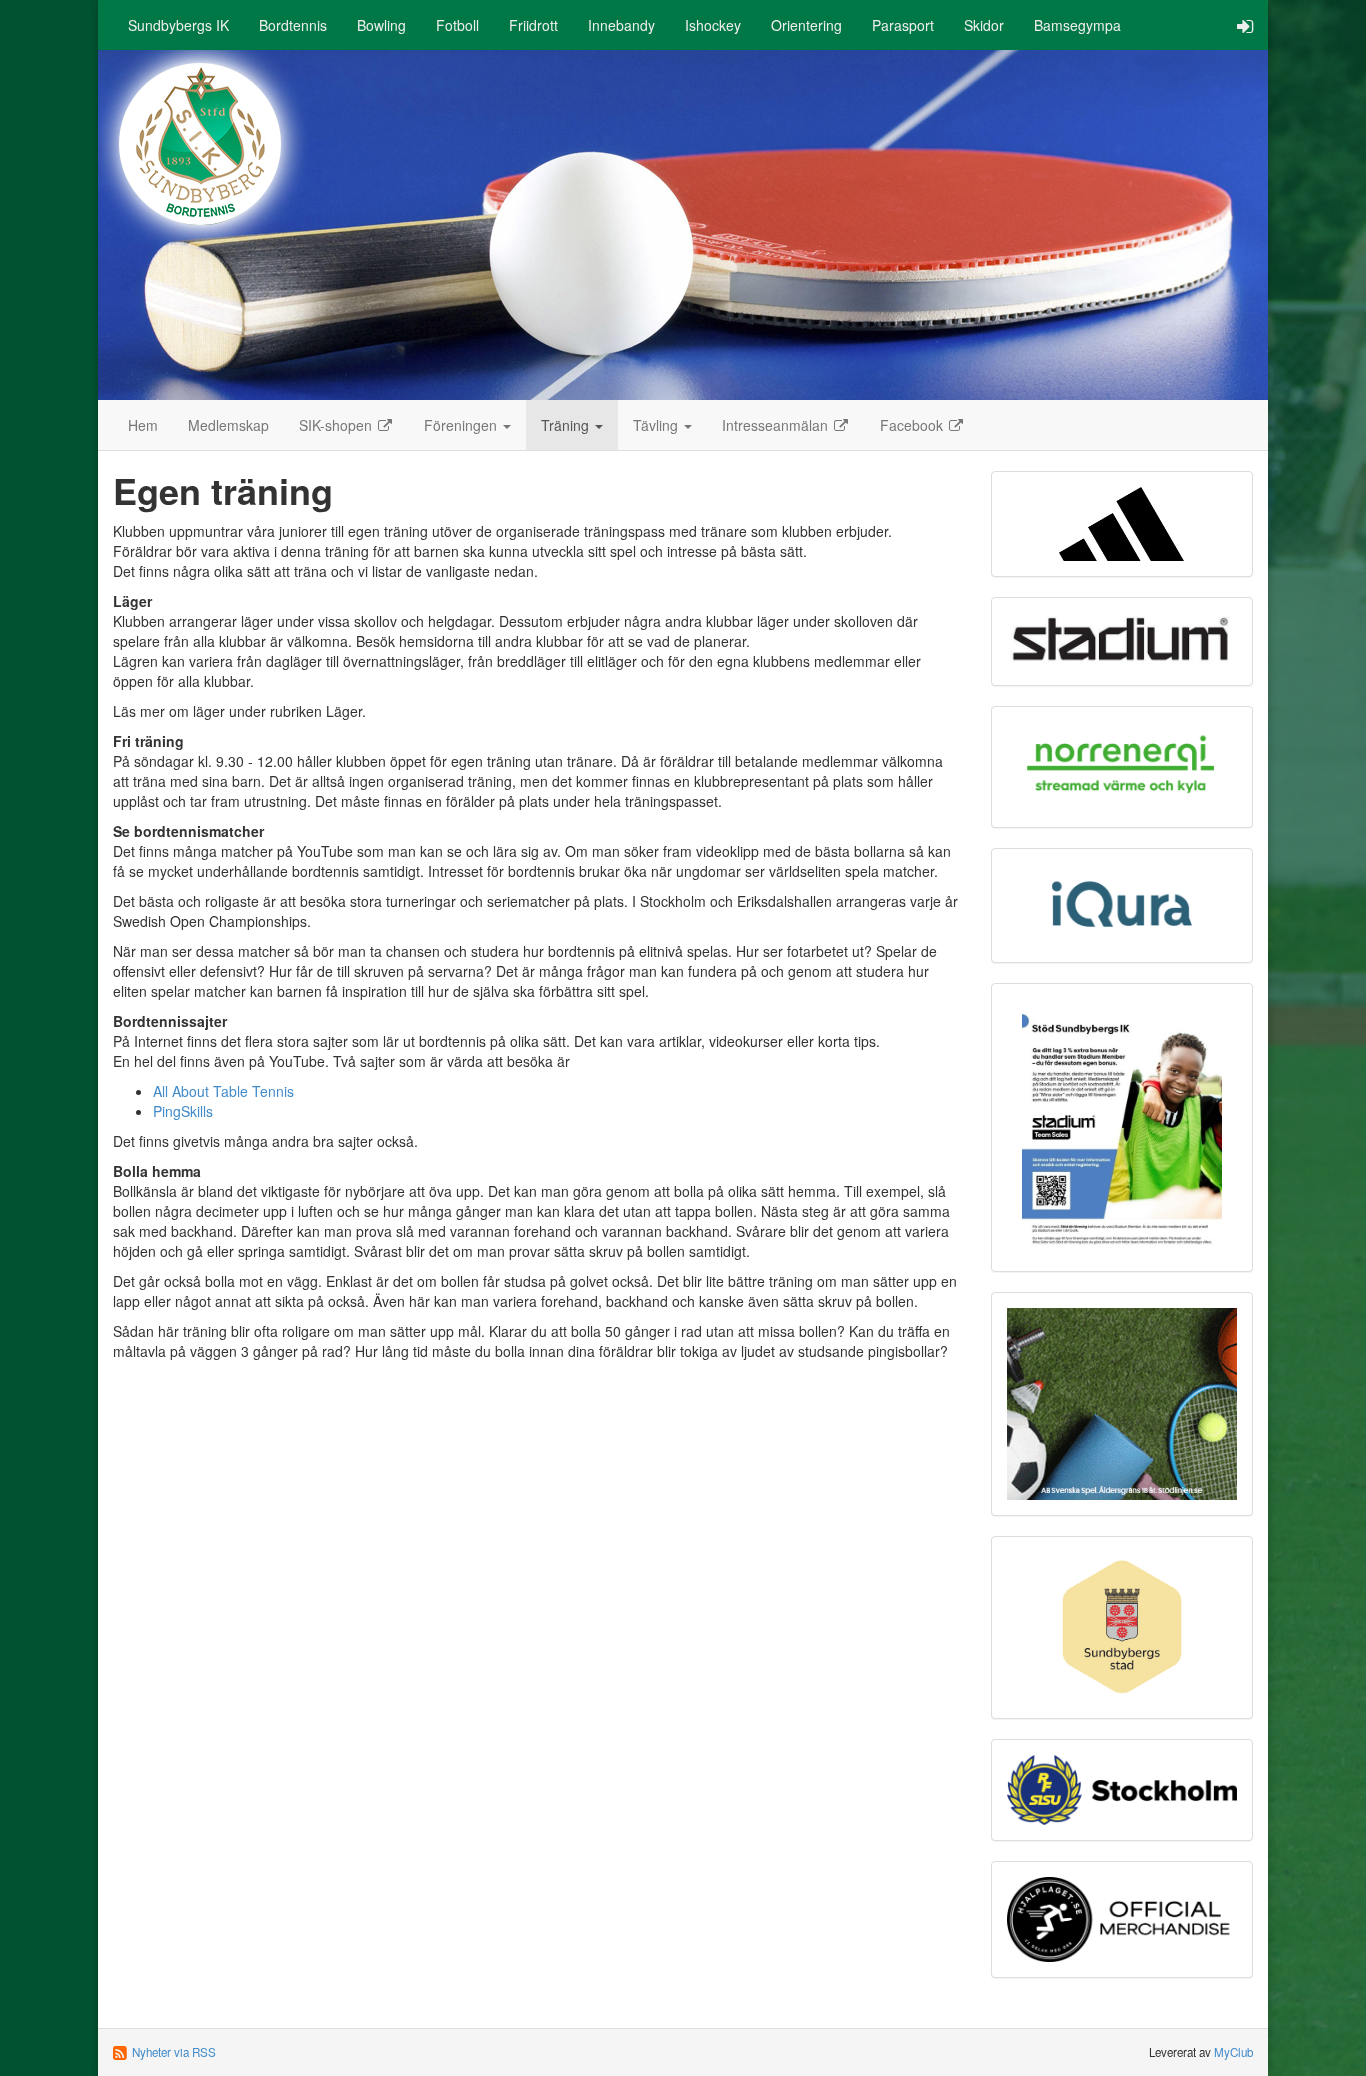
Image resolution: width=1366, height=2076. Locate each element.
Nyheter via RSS (174, 2052)
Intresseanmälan (777, 425)
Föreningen (462, 425)
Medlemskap (228, 425)
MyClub (1233, 2052)
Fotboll (457, 25)
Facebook (913, 425)
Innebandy (621, 25)
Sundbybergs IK (178, 25)
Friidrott (533, 25)
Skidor (984, 25)
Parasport (903, 25)
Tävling (657, 425)
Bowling (381, 25)
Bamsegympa (1077, 25)
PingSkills (183, 1111)
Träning (567, 425)
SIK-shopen (337, 425)
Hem (143, 425)
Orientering (806, 25)
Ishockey (713, 25)
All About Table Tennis (223, 1091)
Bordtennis (293, 25)
